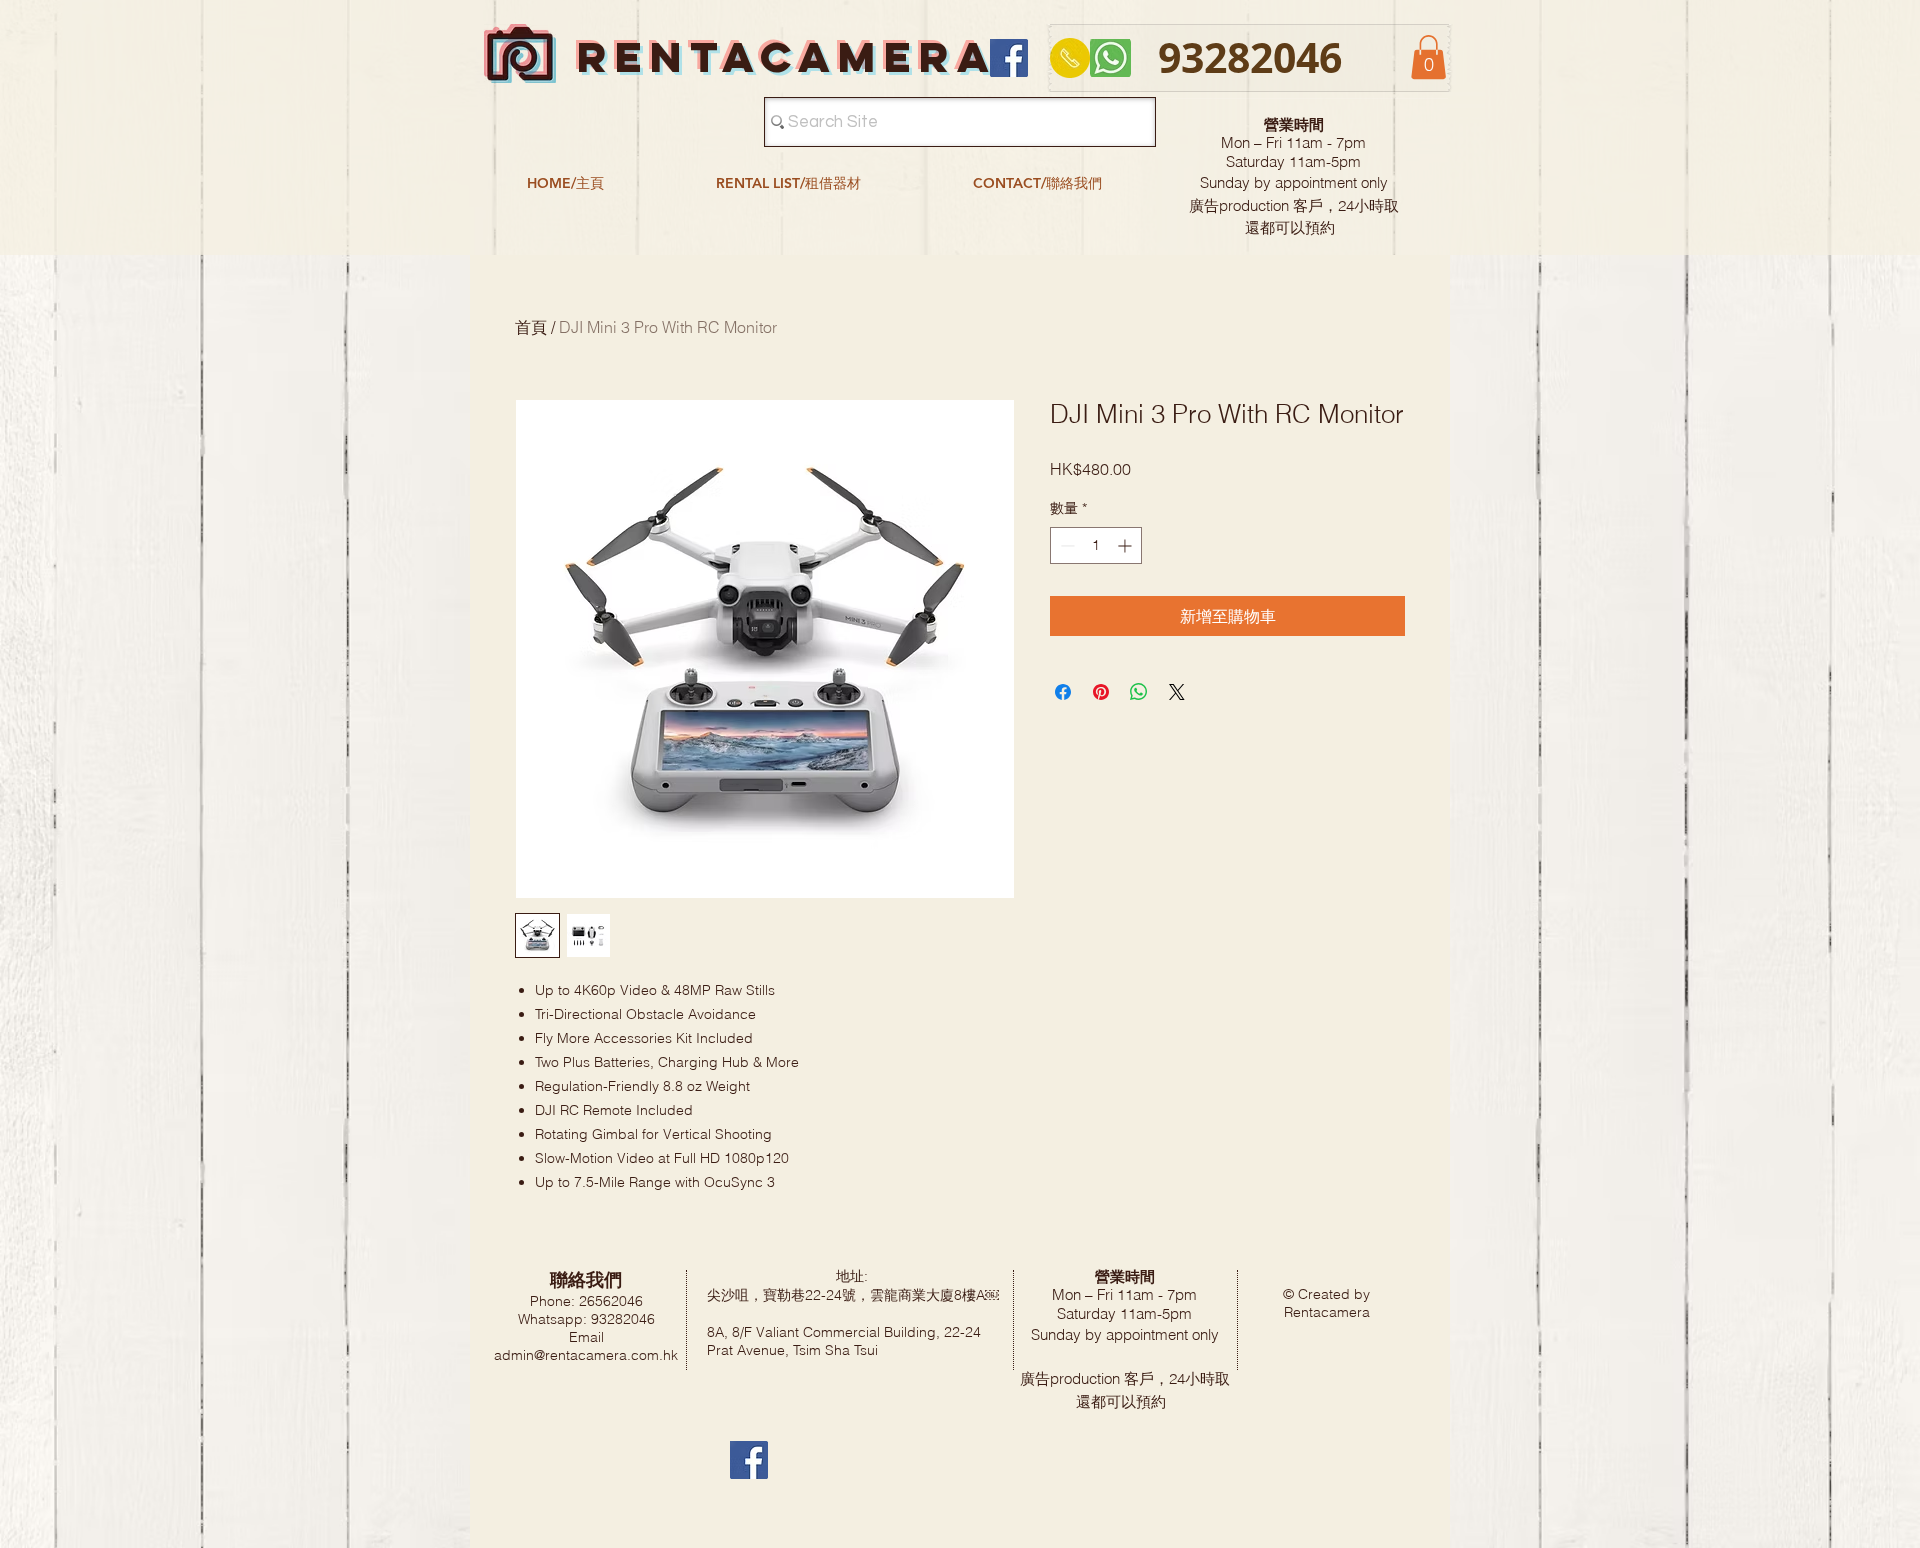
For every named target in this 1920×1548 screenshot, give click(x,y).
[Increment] (1126, 545)
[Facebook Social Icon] (1009, 58)
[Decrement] (1065, 545)
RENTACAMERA (787, 56)
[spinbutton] (1096, 545)
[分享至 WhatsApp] (1139, 692)
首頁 (531, 327)
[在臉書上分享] (1063, 692)
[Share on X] (1177, 692)
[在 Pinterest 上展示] (1101, 692)
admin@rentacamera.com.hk (586, 1355)
